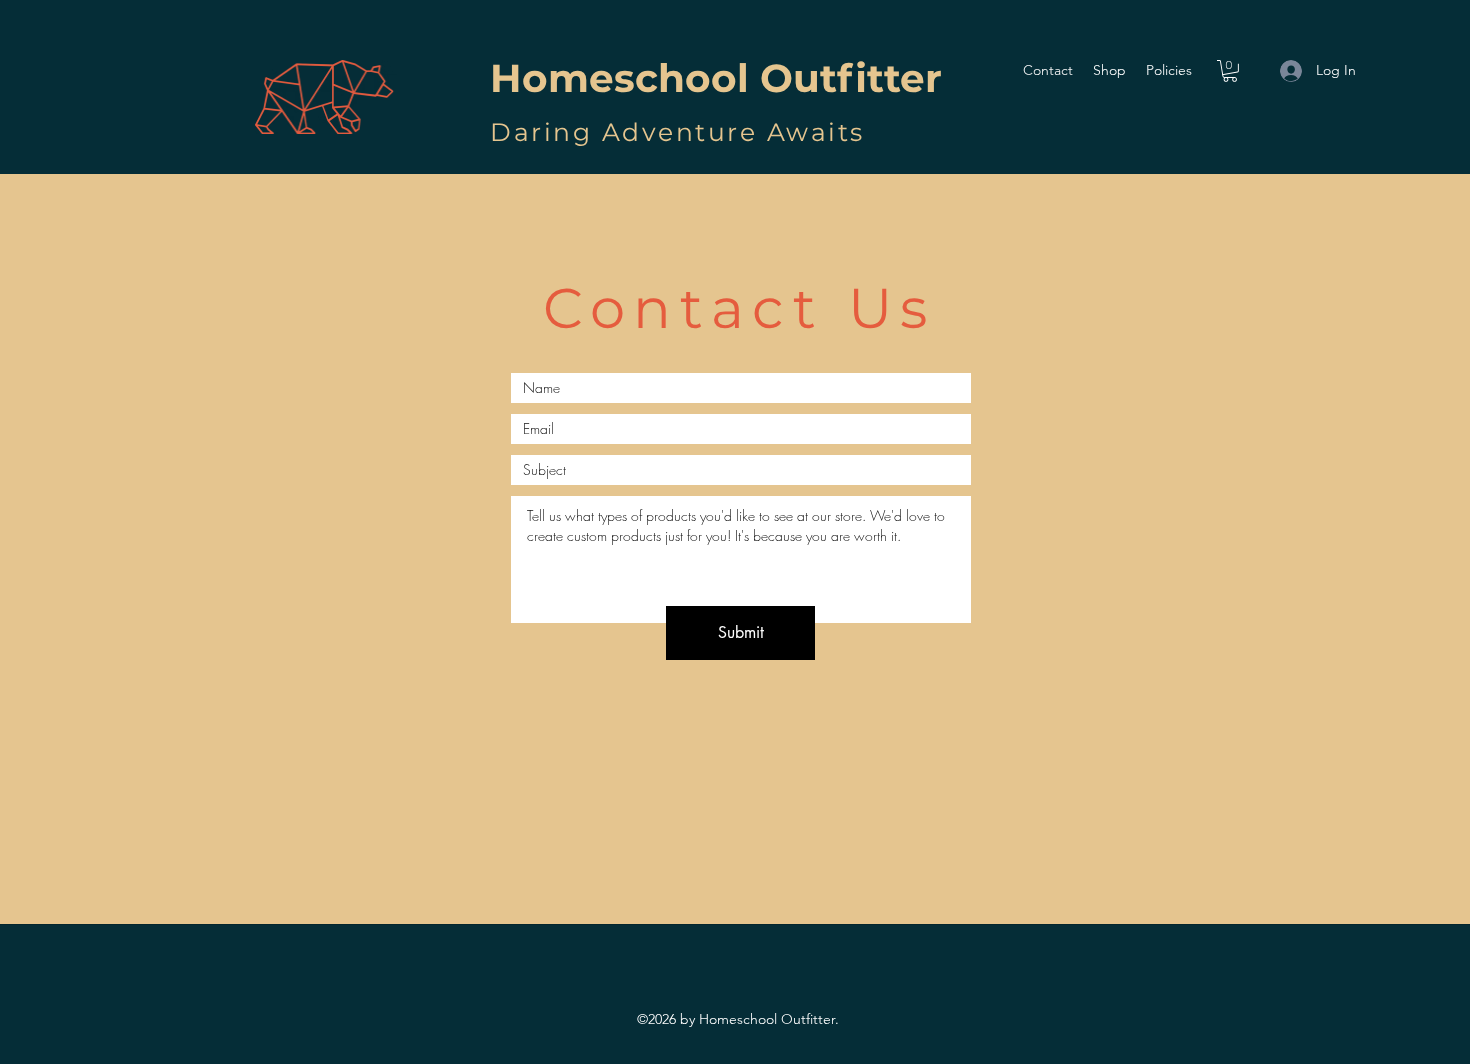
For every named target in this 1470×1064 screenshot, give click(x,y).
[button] (1230, 71)
